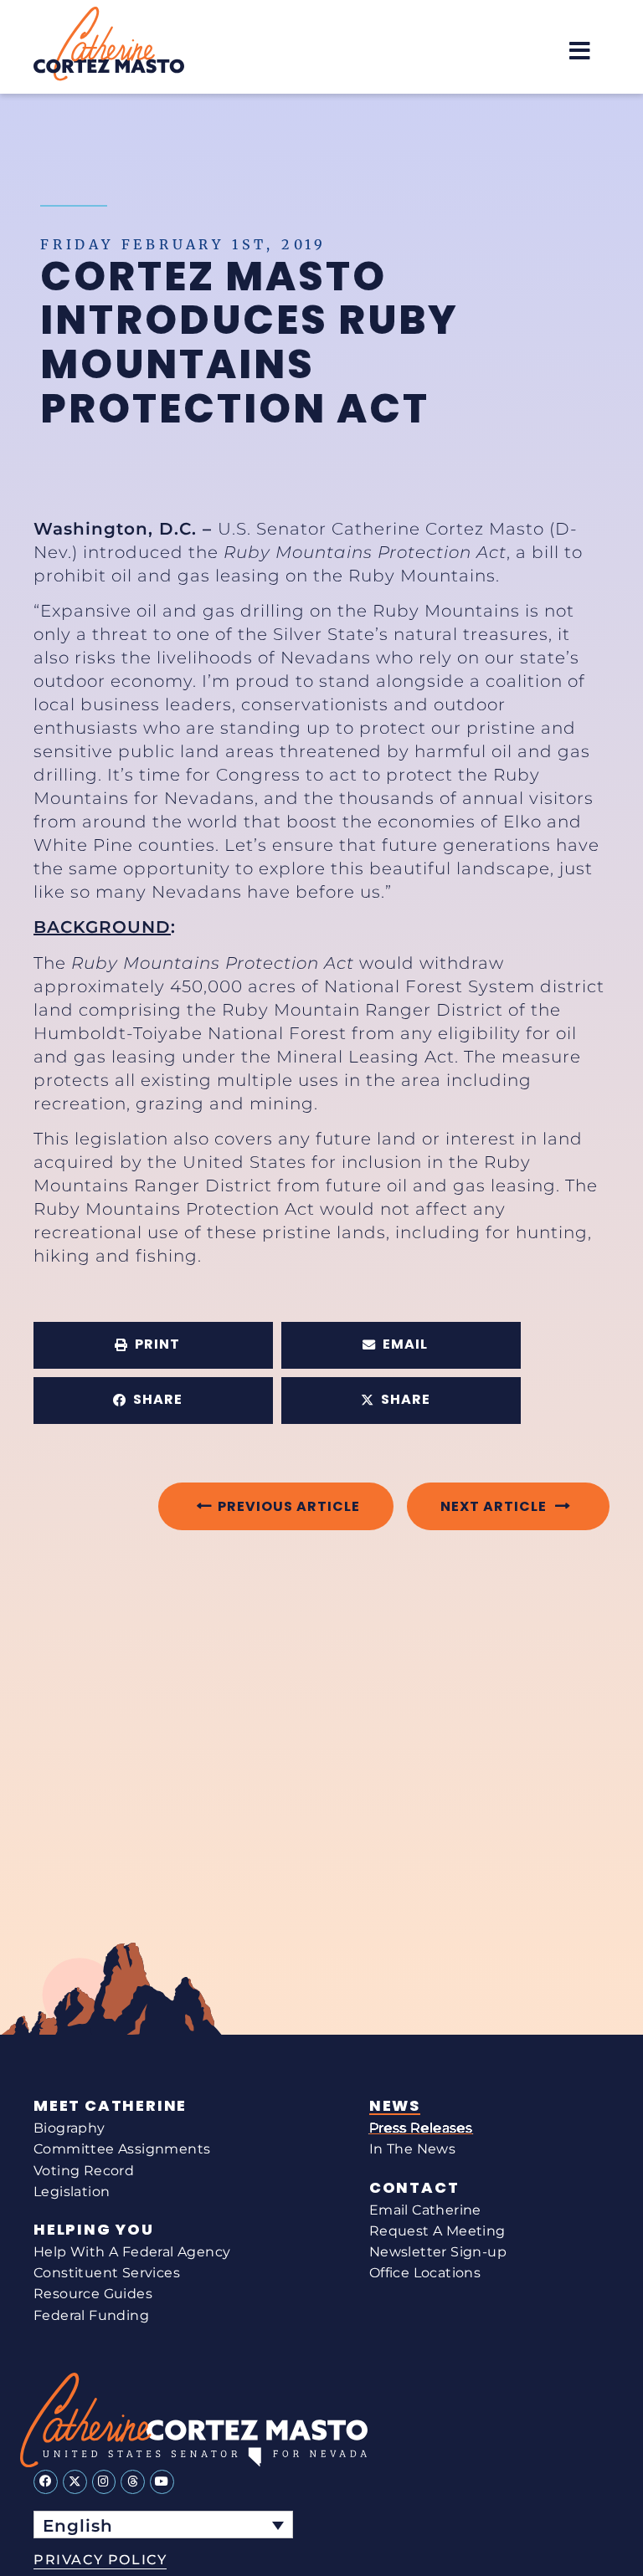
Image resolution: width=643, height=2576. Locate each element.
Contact (414, 2188)
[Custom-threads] (133, 2482)
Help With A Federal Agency (132, 2252)
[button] (580, 51)
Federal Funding (91, 2315)
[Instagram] (104, 2482)
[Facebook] (46, 2482)
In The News (412, 2149)
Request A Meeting (437, 2231)
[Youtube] (162, 2482)
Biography (69, 2128)
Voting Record (84, 2171)
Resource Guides (93, 2294)
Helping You (94, 2230)
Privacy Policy (100, 2560)
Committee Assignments (122, 2149)
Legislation (72, 2192)
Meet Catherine (110, 2106)
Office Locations (425, 2273)
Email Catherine (425, 2210)
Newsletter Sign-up (438, 2252)
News (395, 2106)
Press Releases (421, 2128)
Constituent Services (107, 2273)
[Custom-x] (75, 2482)
